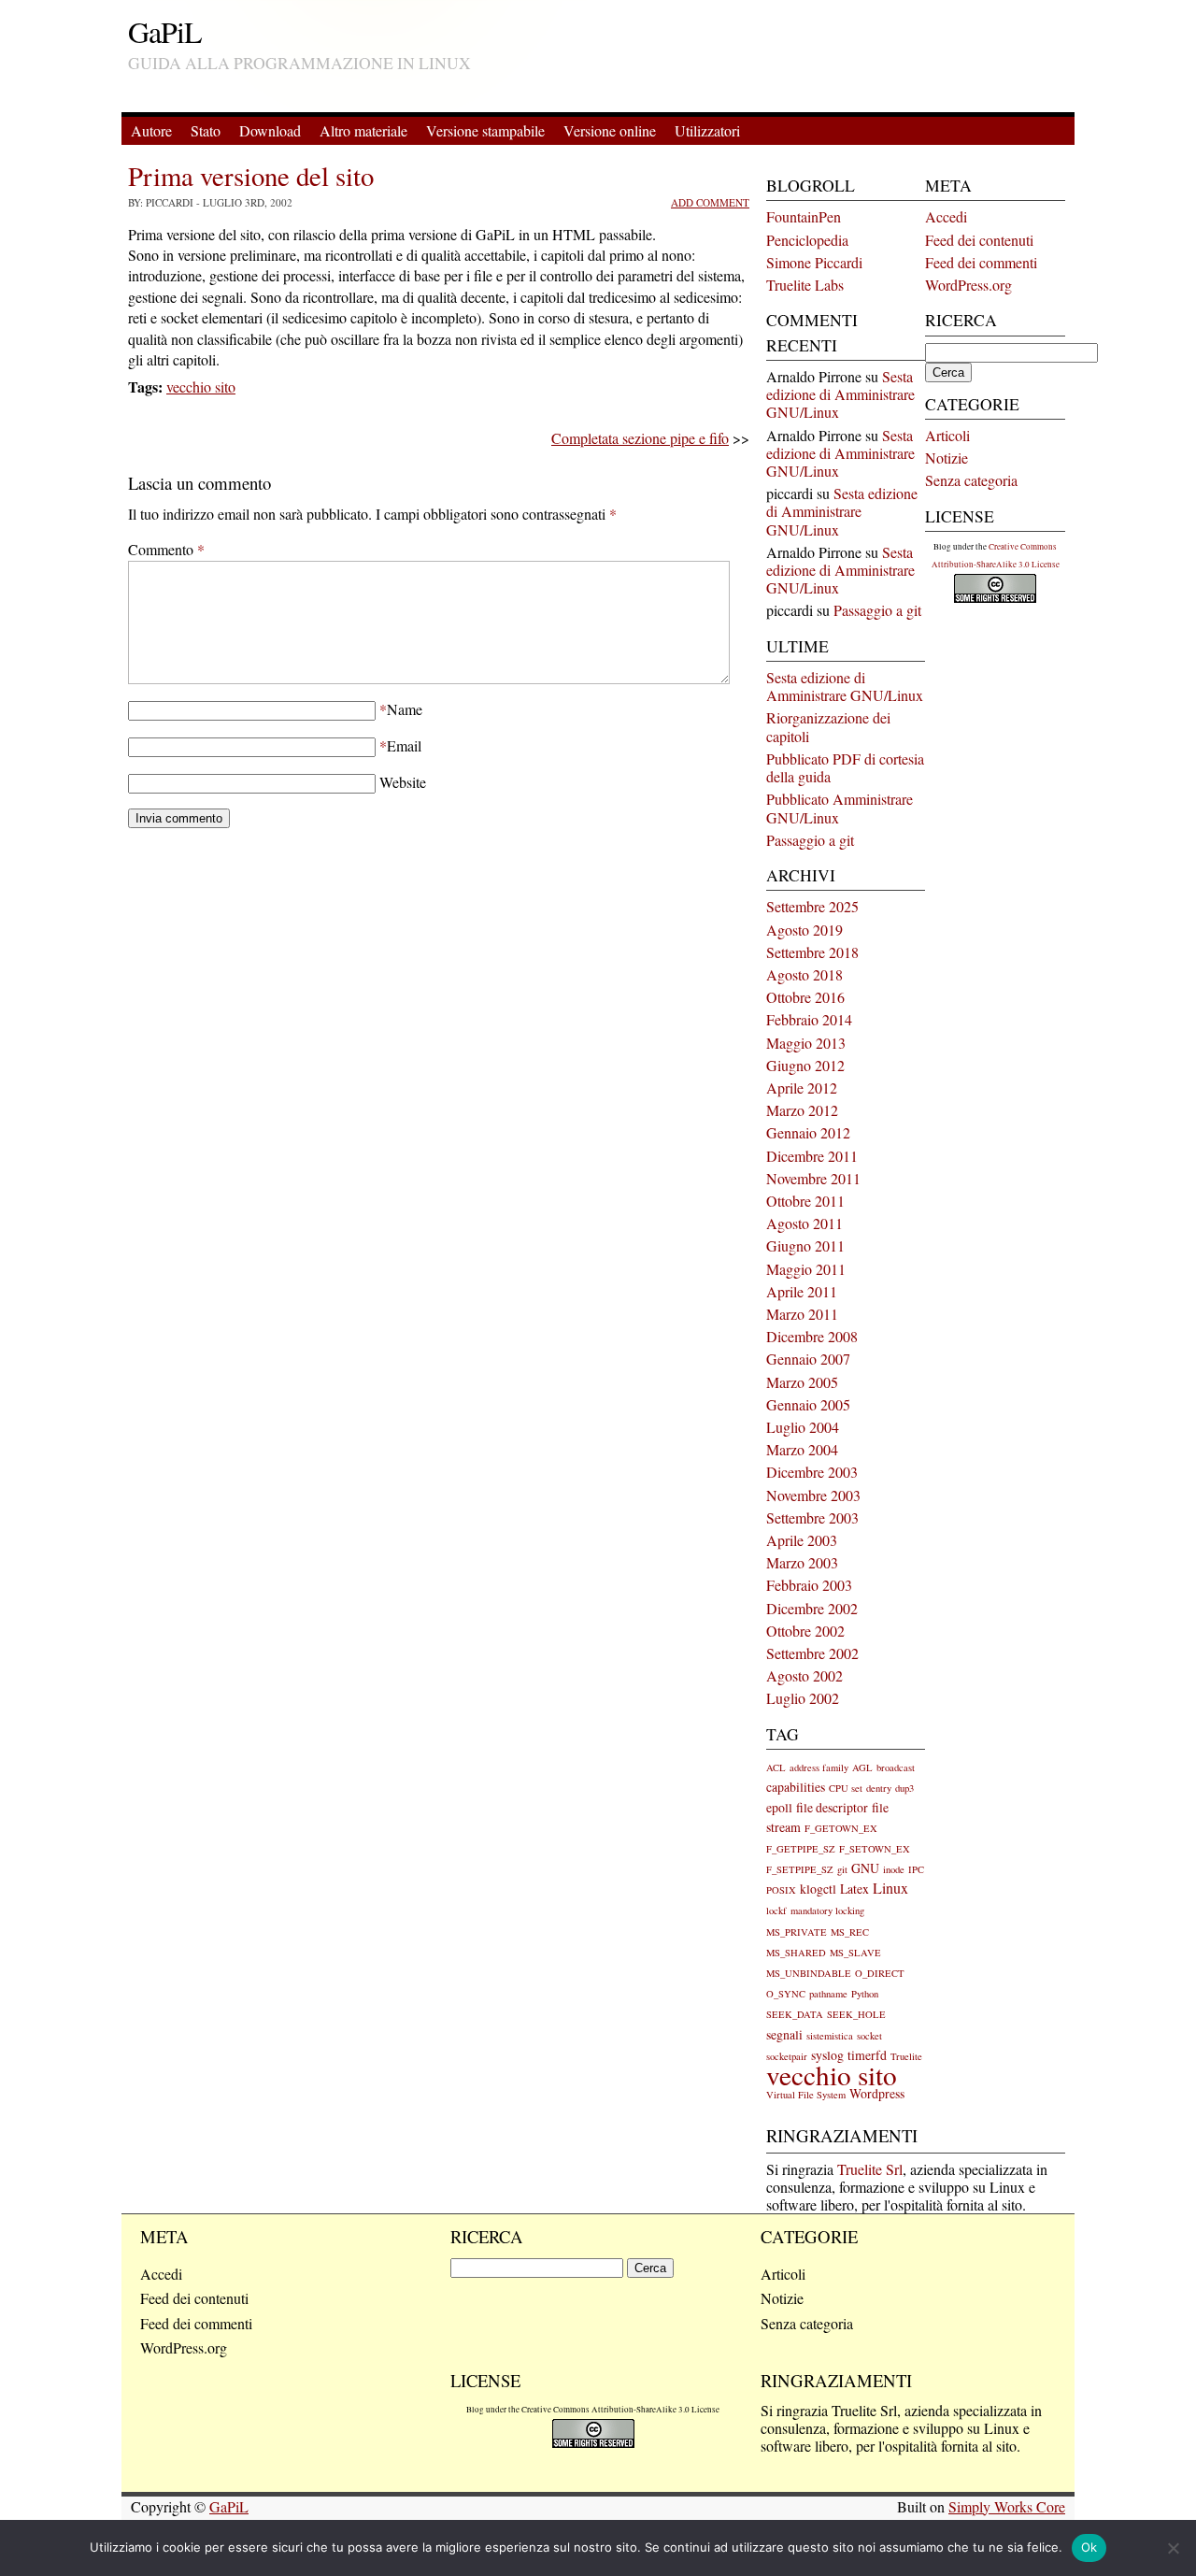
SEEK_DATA (795, 2014)
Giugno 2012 (805, 1065)
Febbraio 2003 (809, 1585)
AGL (862, 1767)
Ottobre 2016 (805, 997)
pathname (828, 1994)
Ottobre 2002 (805, 1631)
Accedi (946, 216)
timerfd (867, 2055)
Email (404, 745)
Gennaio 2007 (808, 1359)
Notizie (947, 458)
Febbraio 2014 (809, 1019)
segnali (784, 2034)
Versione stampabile (485, 130)
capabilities (796, 1787)
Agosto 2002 (804, 1675)
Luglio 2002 (803, 1698)
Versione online (610, 130)
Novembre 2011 (813, 1178)
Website (403, 782)
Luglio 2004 (803, 1427)
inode (894, 1869)
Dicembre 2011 (812, 1156)
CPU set (846, 1788)
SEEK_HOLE (856, 2014)
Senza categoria (971, 480)
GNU (865, 1868)
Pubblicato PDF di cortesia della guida (845, 767)
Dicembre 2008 (812, 1336)
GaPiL (165, 31)
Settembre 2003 (812, 1517)
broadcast (896, 1767)
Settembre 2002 (812, 1653)
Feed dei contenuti (979, 240)
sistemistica (830, 2036)
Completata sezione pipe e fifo (640, 438)
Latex (854, 1889)
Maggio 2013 (806, 1043)
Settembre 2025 (812, 906)
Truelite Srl (870, 2169)
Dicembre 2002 (812, 1608)
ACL (776, 1767)
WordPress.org (968, 285)
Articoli (947, 435)
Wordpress (877, 2093)
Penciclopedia (807, 240)
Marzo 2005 (802, 1382)
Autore (151, 130)
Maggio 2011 (806, 1269)
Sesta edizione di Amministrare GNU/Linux (840, 394)
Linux (890, 1888)
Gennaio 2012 (808, 1132)
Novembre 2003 (813, 1495)
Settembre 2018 (812, 952)
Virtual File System (806, 2095)
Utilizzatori (707, 130)
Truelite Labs (805, 285)
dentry (879, 1788)
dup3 (904, 1788)
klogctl (818, 1889)
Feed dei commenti (981, 262)
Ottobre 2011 (805, 1201)
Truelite (906, 2056)
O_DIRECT (880, 1973)
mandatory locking (827, 1911)
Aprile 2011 (802, 1291)
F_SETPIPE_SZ (800, 1869)
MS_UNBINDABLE (809, 1973)
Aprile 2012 (802, 1088)
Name (405, 709)
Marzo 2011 (802, 1314)
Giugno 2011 (805, 1245)
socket (869, 2036)
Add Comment (710, 202)
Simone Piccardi (814, 262)
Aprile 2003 (802, 1540)
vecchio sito (201, 386)
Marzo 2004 (802, 1449)
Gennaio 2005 (808, 1404)
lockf (776, 1911)
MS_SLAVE (855, 1953)
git (842, 1869)
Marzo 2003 (802, 1562)
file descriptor (832, 1807)
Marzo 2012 (802, 1110)
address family (819, 1767)
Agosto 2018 (804, 974)
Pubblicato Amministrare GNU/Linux (840, 808)
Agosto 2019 (804, 930)
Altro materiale (363, 130)
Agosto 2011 (804, 1223)
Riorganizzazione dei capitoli (828, 726)
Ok (1089, 2547)
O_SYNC (786, 1994)
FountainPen (804, 216)
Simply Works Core (1007, 2506)
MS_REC (850, 1932)
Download (270, 130)
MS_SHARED (796, 1953)
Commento (166, 549)
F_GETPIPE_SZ (801, 1849)
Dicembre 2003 (812, 1472)
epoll (779, 1807)
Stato (206, 130)
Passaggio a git (877, 610)
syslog (827, 2055)
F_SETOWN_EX (875, 1849)
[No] (1173, 2548)
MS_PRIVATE (797, 1932)
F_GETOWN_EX (841, 1828)
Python (865, 1994)
